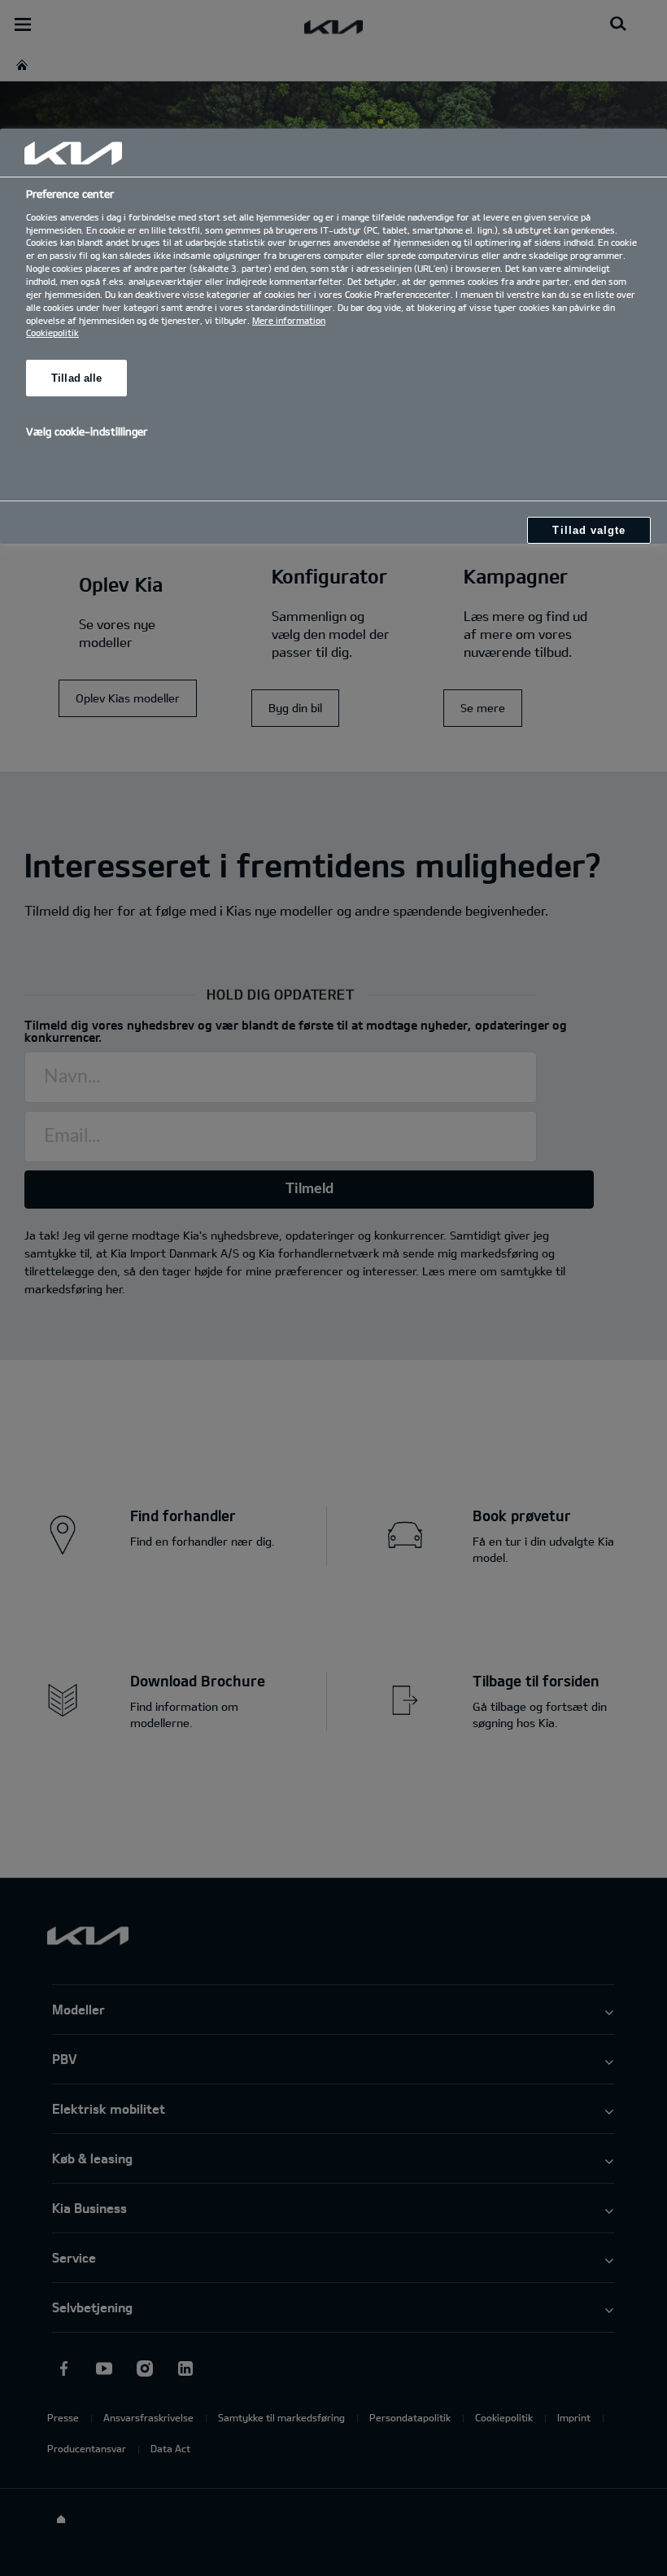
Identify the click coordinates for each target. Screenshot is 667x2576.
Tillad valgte (589, 530)
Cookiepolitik (52, 332)
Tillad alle (76, 378)
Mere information (289, 320)
